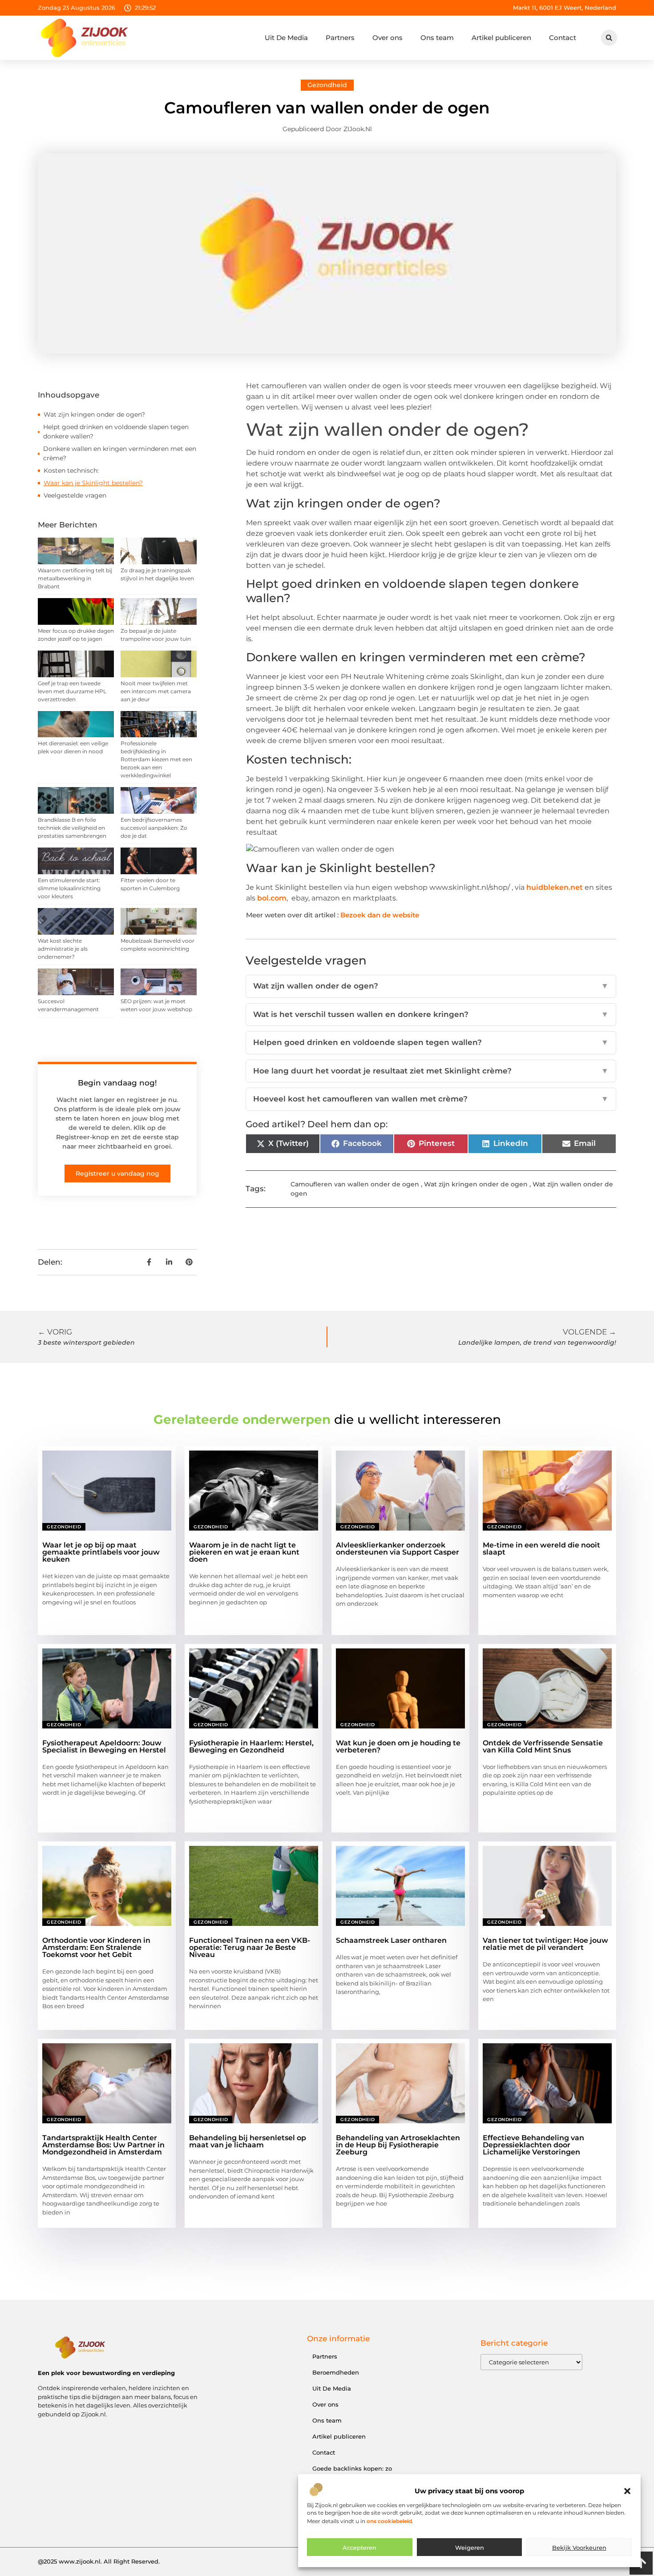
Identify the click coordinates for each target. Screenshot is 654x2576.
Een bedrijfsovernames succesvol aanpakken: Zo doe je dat (154, 828)
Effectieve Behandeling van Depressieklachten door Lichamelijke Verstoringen (533, 2145)
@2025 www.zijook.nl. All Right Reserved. (99, 2561)
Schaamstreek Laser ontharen (391, 1940)
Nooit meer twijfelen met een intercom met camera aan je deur (156, 691)
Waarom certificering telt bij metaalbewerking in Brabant (75, 578)
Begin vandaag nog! (117, 1083)
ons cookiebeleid (389, 2521)
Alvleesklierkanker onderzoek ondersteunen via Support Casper (398, 1549)
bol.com (272, 898)
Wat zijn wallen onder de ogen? (431, 986)
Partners (340, 38)
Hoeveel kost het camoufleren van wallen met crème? (431, 1099)
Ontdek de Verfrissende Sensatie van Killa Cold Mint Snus (543, 1746)
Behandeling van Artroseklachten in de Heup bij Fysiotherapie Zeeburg (398, 2145)
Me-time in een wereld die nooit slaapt (541, 1549)
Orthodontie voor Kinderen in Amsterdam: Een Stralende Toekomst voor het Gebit (96, 1947)
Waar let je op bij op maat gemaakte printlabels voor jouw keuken (101, 1552)
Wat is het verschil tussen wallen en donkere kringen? (431, 1014)
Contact (563, 38)
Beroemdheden (336, 2372)
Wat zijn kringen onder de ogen (476, 1184)
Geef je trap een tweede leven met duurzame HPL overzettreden (72, 691)
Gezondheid (327, 85)
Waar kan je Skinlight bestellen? (93, 483)
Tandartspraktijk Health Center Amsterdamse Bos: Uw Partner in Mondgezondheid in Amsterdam (103, 2145)
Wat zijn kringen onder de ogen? (94, 414)
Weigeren (470, 2548)
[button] (627, 2491)
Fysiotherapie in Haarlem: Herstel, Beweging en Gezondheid (251, 1746)
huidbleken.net (555, 887)
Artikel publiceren (501, 38)
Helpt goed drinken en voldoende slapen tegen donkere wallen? (116, 432)
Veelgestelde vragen (75, 495)
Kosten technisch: (71, 470)
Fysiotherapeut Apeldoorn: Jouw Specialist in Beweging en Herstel (104, 1746)
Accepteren (359, 2548)
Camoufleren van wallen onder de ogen (355, 1184)
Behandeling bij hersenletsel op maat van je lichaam (248, 2141)
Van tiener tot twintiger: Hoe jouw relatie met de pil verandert (545, 1944)
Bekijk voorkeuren (579, 2548)
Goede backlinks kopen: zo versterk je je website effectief (357, 2473)
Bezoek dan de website (380, 915)
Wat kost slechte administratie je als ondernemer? (63, 949)
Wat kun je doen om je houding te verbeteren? (398, 1746)
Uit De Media (286, 38)
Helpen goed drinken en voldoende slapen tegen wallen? (431, 1042)
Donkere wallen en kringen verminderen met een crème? (120, 453)
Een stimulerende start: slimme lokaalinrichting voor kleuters (69, 888)
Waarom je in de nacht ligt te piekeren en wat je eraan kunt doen (244, 1552)
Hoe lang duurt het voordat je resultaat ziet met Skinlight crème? (431, 1071)
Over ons (388, 38)
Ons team (437, 38)
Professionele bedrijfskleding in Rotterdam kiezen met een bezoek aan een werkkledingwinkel (156, 759)
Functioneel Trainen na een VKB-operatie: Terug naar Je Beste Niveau (250, 1947)
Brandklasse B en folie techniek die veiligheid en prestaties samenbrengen (72, 828)
